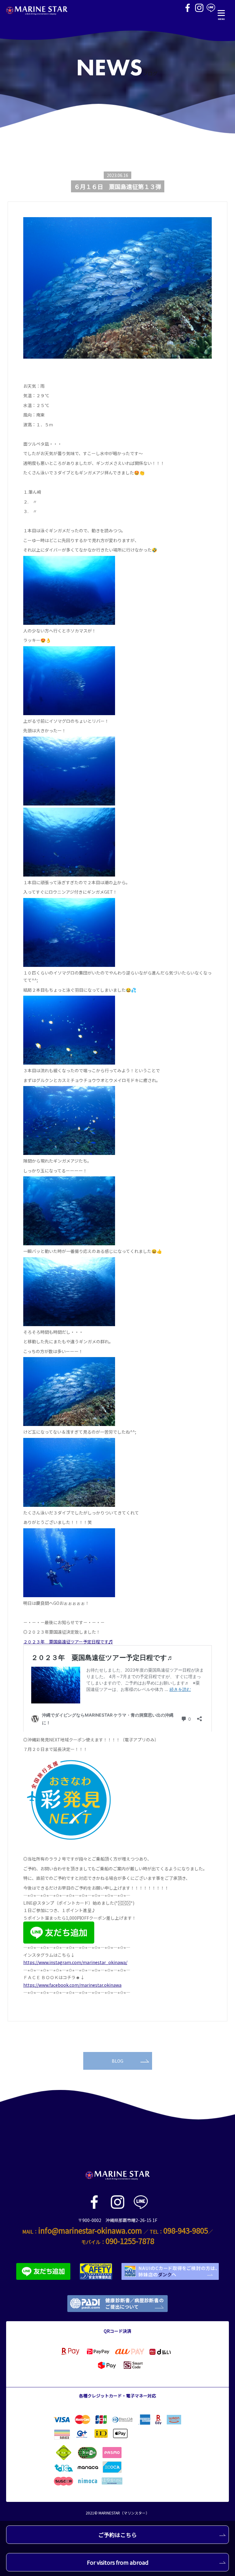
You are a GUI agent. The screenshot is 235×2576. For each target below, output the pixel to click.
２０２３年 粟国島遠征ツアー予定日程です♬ (68, 1642)
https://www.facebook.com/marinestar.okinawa (72, 1985)
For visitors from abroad (118, 2562)
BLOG (117, 2061)
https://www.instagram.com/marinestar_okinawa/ (75, 1962)
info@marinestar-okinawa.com (90, 2230)
